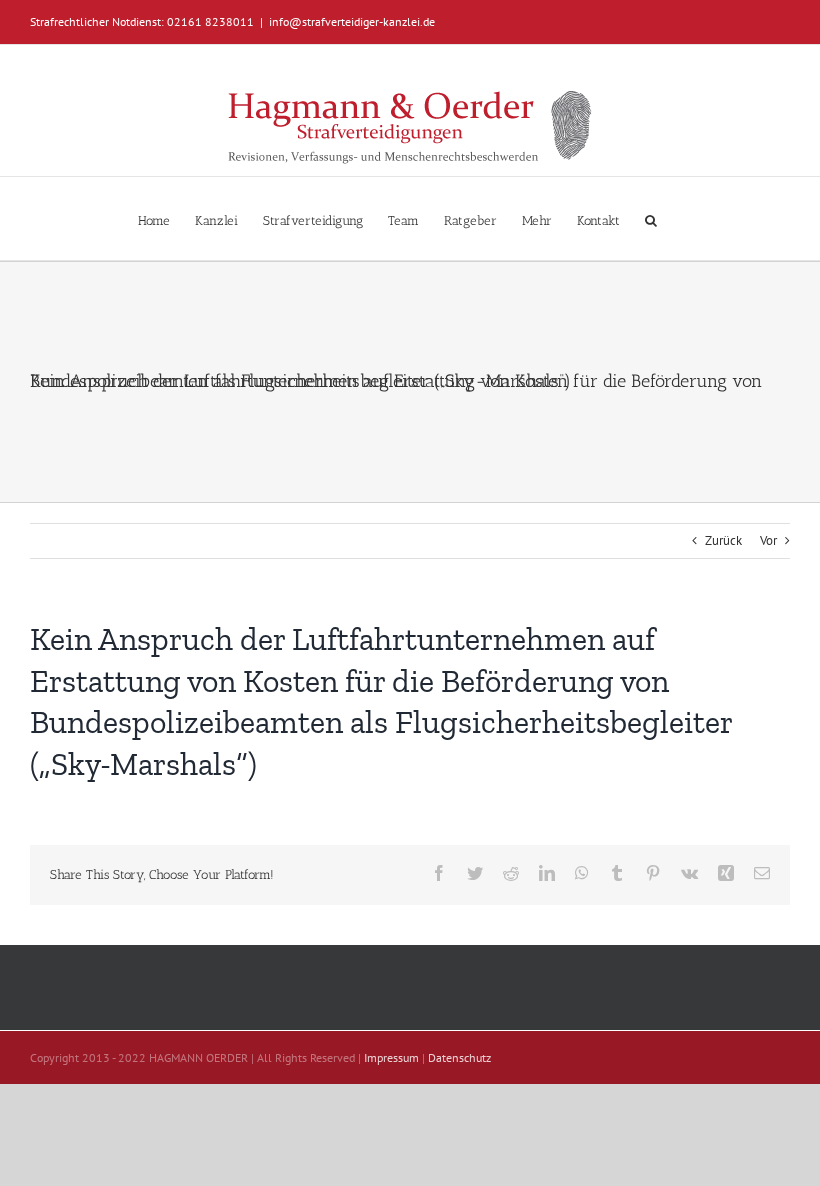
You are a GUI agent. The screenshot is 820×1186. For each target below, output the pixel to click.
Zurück (723, 540)
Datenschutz (459, 1057)
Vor (768, 540)
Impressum (391, 1057)
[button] (651, 218)
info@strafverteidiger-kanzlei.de (352, 21)
